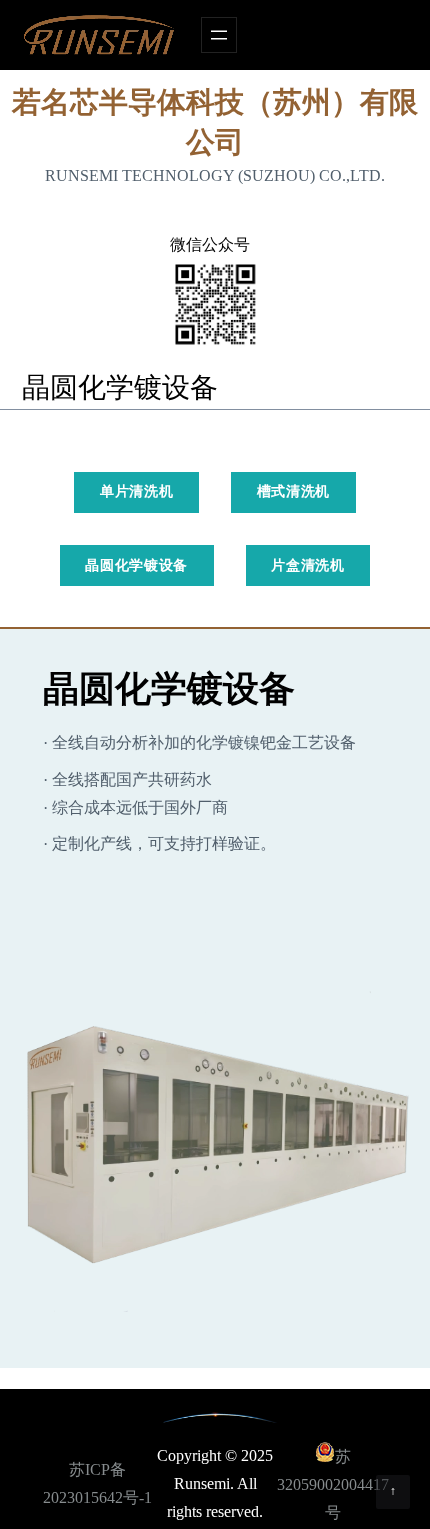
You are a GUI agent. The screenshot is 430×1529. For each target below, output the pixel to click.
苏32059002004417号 (333, 1484)
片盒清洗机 (308, 565)
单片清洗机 (137, 491)
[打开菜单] (219, 35)
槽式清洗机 (294, 491)
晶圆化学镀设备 (136, 565)
